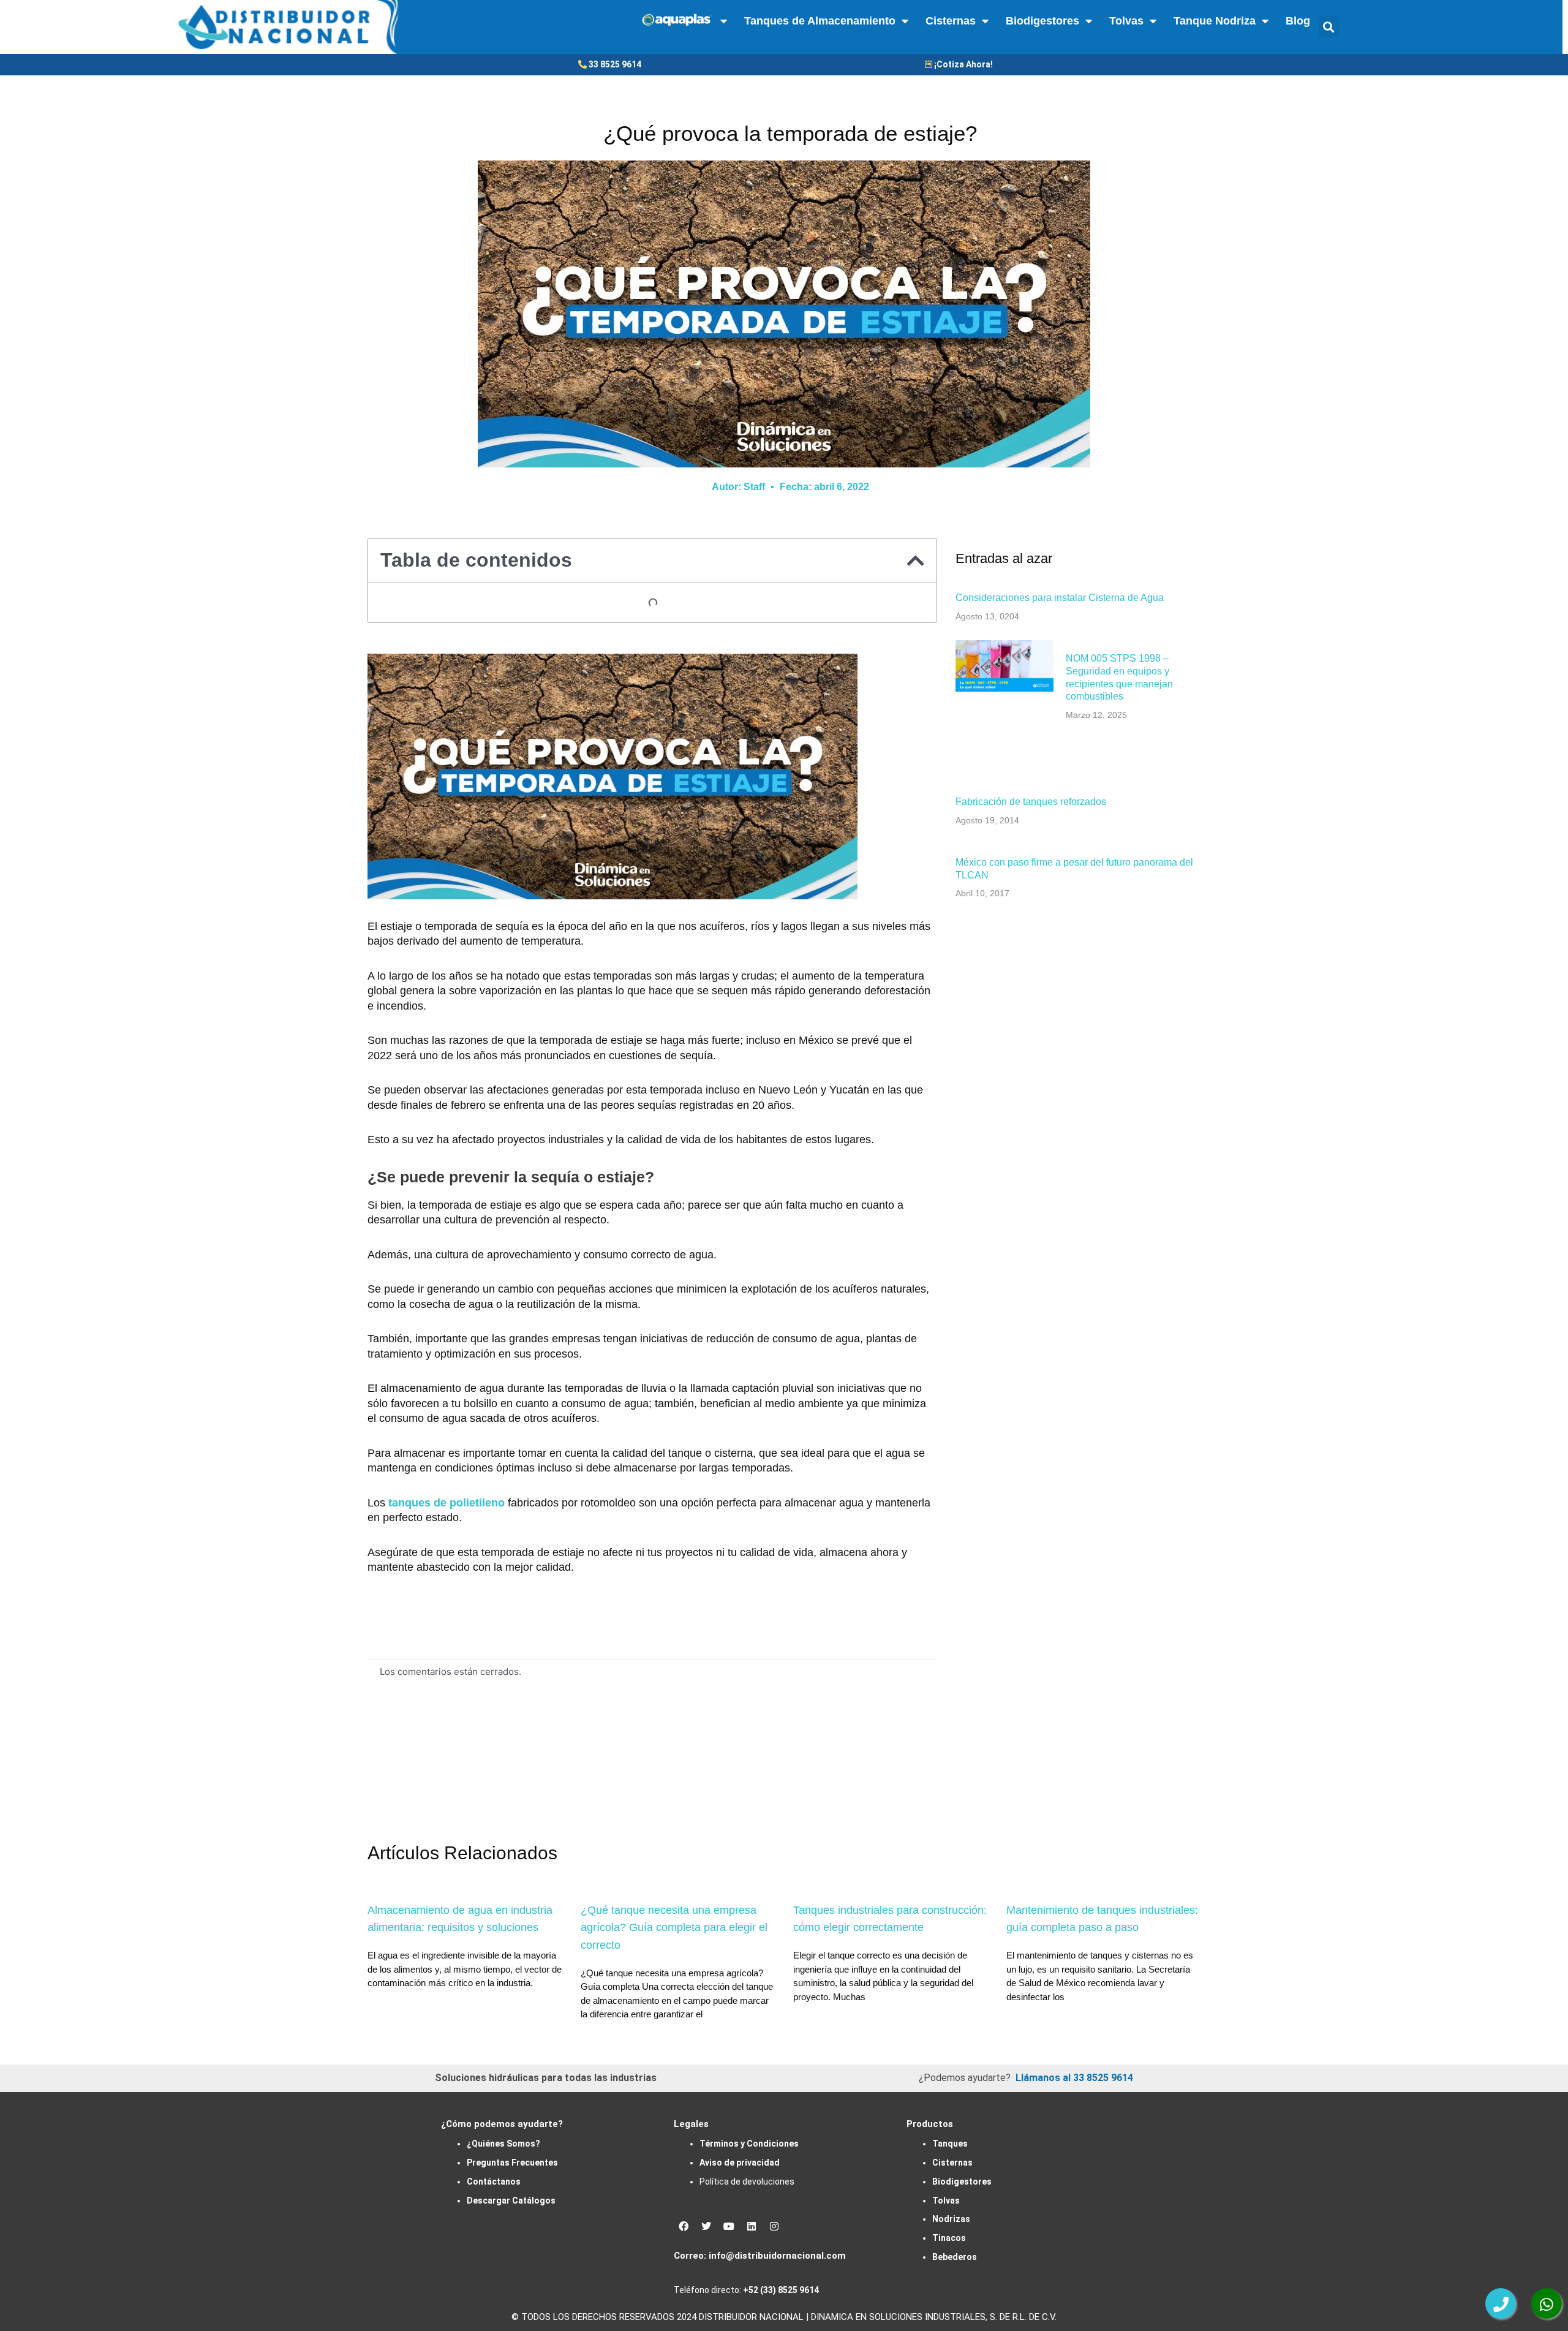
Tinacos (949, 2238)
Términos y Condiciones (749, 2144)
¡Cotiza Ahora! (963, 64)
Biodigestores (1042, 21)
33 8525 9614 (615, 64)
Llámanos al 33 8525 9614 (1074, 2078)
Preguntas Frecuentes (512, 2163)
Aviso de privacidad (740, 2163)
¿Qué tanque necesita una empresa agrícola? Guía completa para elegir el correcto (674, 1928)
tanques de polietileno (447, 1503)
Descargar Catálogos (511, 2201)
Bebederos (955, 2257)
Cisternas (951, 21)
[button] (1329, 27)
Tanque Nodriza (1215, 21)
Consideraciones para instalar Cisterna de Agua (1060, 598)
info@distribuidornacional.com (777, 2256)
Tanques (950, 2144)
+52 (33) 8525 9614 (781, 2290)
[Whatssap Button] (1547, 2303)
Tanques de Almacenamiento (820, 21)
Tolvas (1126, 21)
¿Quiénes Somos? (503, 2144)
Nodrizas (951, 2219)
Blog (1298, 21)
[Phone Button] (1501, 2303)
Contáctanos (494, 2182)
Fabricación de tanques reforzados (1031, 802)
